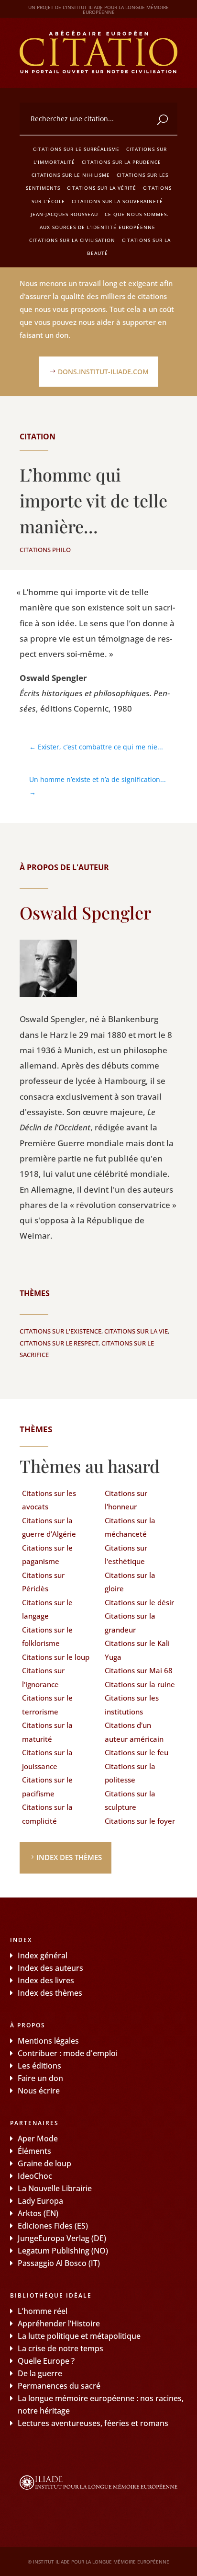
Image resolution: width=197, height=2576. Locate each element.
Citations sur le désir (139, 1602)
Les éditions (39, 2066)
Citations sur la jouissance (47, 1759)
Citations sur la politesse (130, 1773)
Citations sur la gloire (130, 1582)
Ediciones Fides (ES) (53, 2226)
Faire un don (40, 2078)
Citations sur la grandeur (130, 1623)
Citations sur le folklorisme (47, 1637)
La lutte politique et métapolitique (79, 2336)
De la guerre (40, 2373)
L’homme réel (43, 2311)
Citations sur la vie (136, 1331)
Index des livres (46, 1980)
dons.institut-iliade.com (103, 372)
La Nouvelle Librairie (55, 2188)
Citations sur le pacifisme (47, 1787)
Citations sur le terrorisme (47, 1705)
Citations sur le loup (56, 1657)
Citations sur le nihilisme (71, 175)
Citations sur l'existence (60, 1331)
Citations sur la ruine (140, 1684)
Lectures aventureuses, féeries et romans (93, 2423)
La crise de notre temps (60, 2348)
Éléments (34, 2151)
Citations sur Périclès (43, 1582)
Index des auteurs (50, 1968)
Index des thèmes (69, 1857)
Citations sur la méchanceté (130, 1527)
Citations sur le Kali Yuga (137, 1650)
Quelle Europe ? (46, 2361)
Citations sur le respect (59, 1343)
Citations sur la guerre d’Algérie (49, 1527)
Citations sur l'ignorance (43, 1677)
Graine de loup (44, 2163)
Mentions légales (48, 2041)
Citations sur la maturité (47, 1732)
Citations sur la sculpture (130, 1800)
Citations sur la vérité (102, 188)
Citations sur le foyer (140, 1821)
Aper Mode (38, 2139)
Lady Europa (40, 2201)
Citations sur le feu (137, 1752)
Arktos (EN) (38, 2213)
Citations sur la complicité (47, 1814)
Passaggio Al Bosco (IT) (59, 2263)
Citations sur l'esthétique (126, 1555)
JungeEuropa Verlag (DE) (62, 2238)
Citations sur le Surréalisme (76, 149)
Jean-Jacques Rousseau (64, 214)
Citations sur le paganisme (47, 1555)
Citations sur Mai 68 (139, 1670)
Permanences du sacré (59, 2386)
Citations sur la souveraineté (117, 201)
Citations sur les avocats (49, 1500)
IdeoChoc (35, 2176)
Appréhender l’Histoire (59, 2323)
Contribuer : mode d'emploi (68, 2053)
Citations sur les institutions (132, 1705)
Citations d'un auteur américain (134, 1732)
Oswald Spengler (85, 912)
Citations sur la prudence (121, 162)
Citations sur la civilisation (72, 240)
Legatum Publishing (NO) (63, 2251)
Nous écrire (39, 2091)
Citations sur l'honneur (126, 1500)
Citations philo (45, 550)
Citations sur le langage (47, 1609)
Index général (43, 1955)
